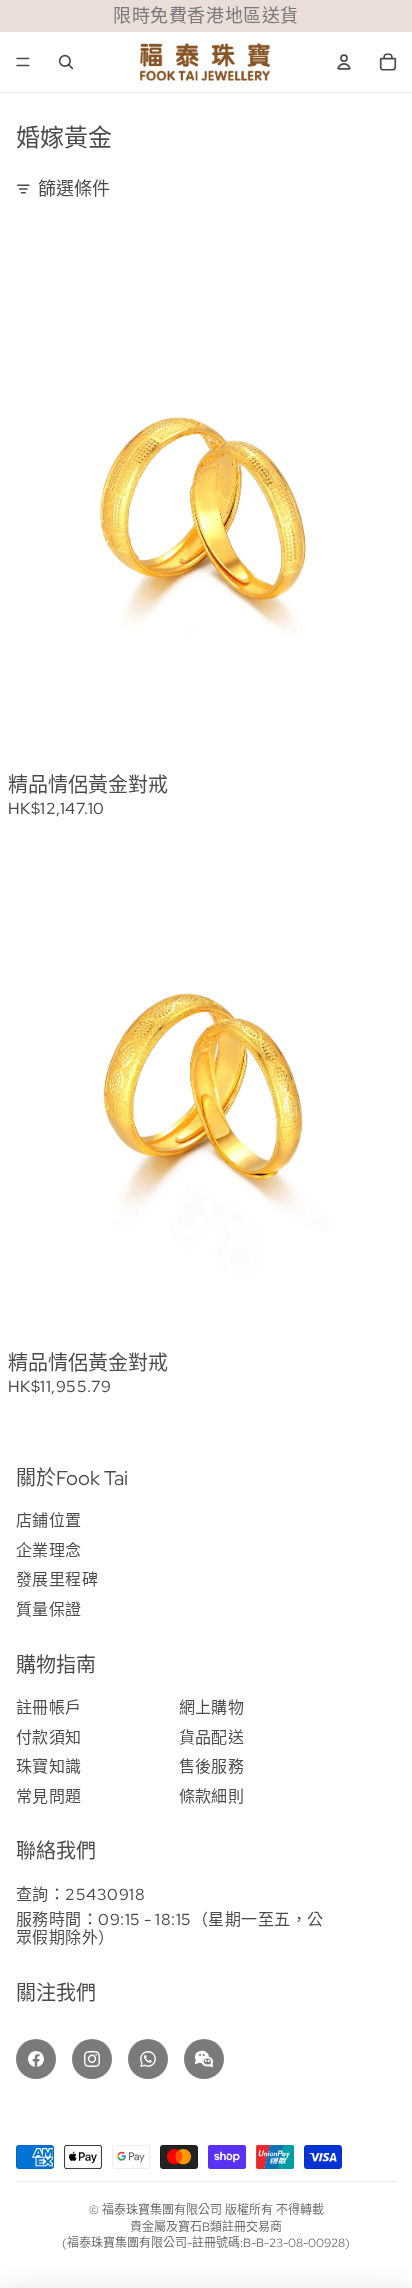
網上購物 (212, 1707)
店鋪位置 (49, 1520)
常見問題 (49, 1796)
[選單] (23, 62)
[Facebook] (36, 2059)
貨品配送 (212, 1737)
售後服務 (212, 1766)
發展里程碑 (57, 1579)
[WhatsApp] (148, 2059)
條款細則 (212, 1796)
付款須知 (49, 1737)
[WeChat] (204, 2059)
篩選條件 (74, 188)
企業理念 (49, 1550)
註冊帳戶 (49, 1707)
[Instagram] (92, 2059)
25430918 (105, 1894)
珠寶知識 (49, 1766)
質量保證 (49, 1609)
